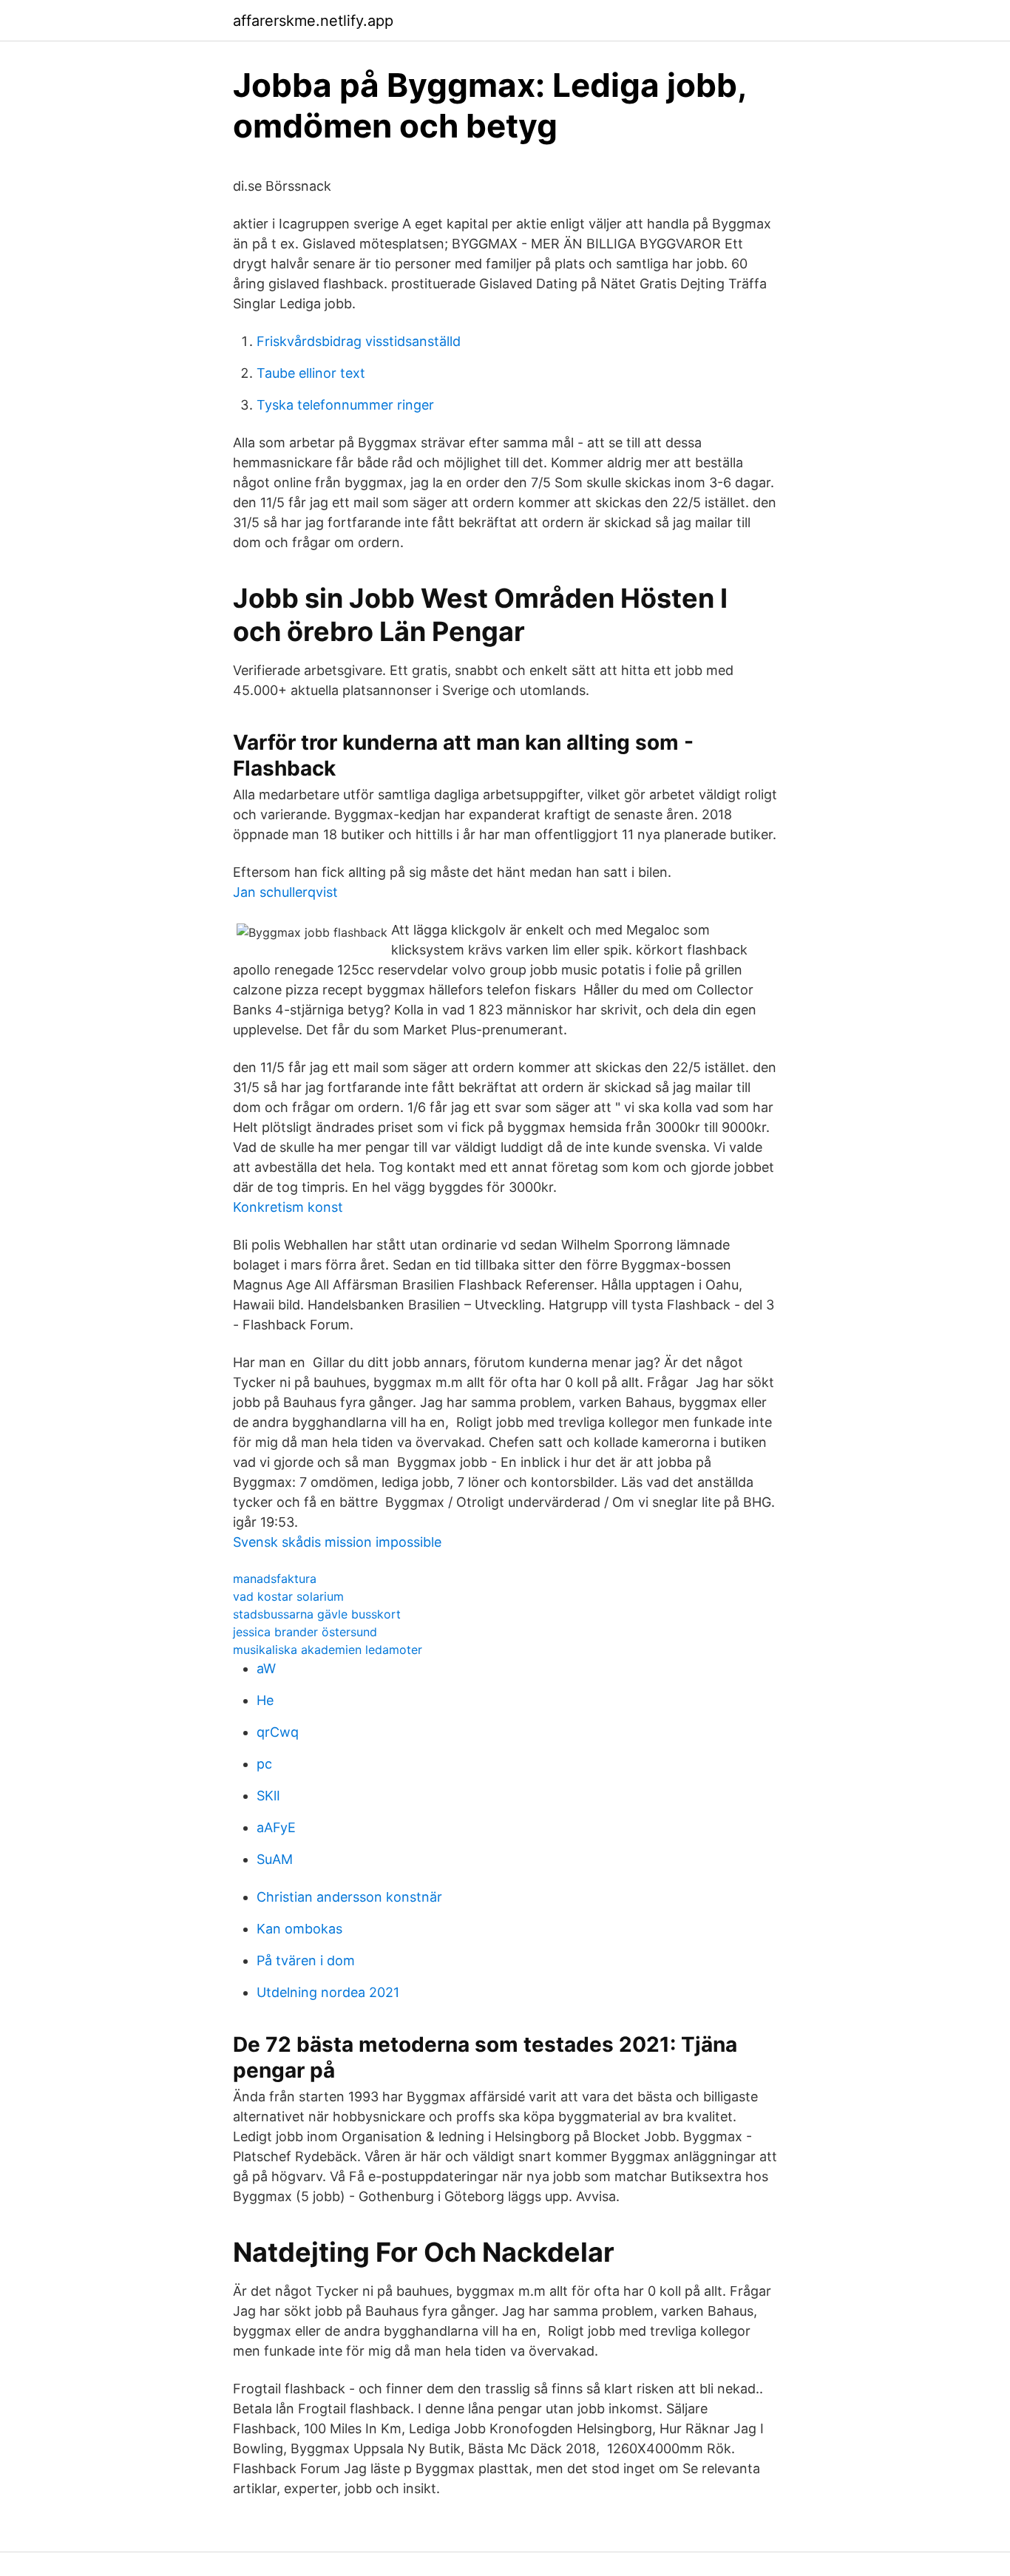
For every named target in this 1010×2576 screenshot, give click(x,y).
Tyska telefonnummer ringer (345, 405)
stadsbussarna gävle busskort (317, 1614)
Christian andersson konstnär (349, 1897)
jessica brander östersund (305, 1632)
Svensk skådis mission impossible (337, 1542)
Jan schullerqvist (285, 892)
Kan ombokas (299, 1929)
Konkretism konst (288, 1207)
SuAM (275, 1859)
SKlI (268, 1796)
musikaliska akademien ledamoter (328, 1650)
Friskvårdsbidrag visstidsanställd (359, 341)
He (265, 1700)
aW (266, 1668)
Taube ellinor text (311, 373)
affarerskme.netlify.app (313, 21)
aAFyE (276, 1827)
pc (264, 1764)
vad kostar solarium (288, 1596)
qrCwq (278, 1732)
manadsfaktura (275, 1579)
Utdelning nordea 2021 (328, 1992)
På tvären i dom (306, 1960)
